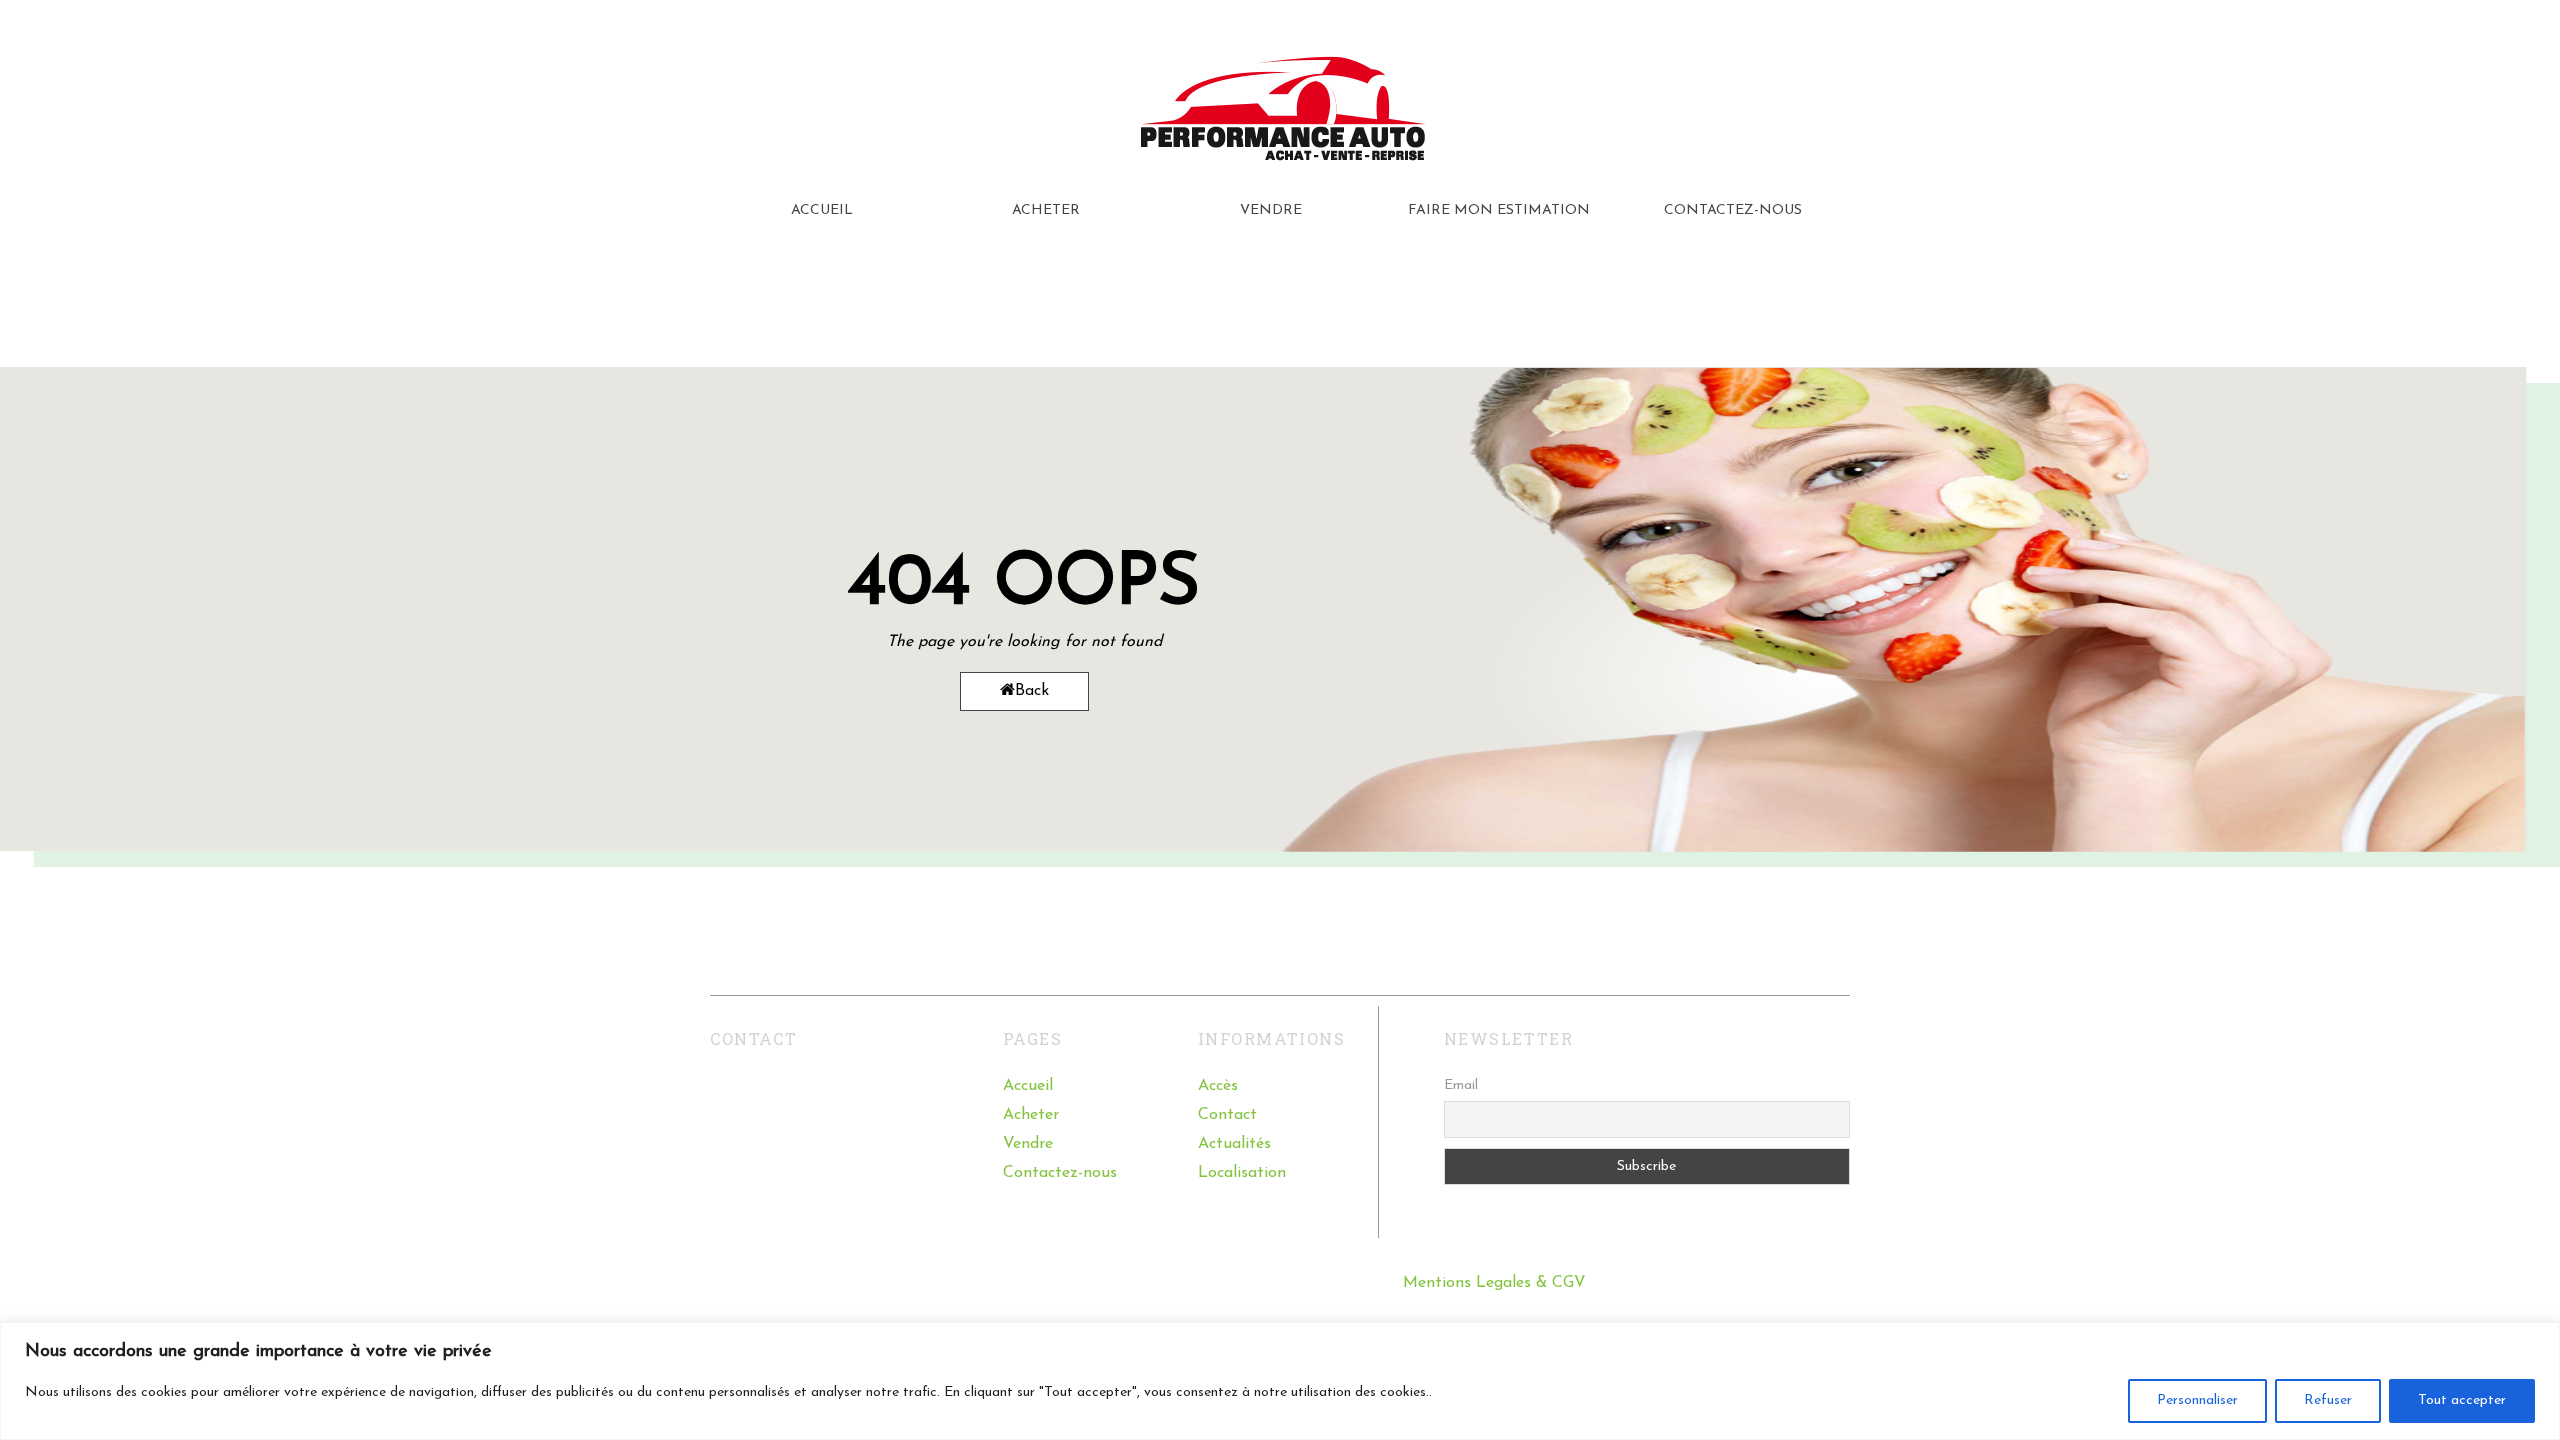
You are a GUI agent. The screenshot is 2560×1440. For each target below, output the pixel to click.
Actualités (1234, 1144)
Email (1461, 1085)
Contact (1227, 1115)
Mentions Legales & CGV (1494, 1283)
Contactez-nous (1060, 1173)
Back (1032, 691)
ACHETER (1046, 210)
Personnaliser (2197, 1400)
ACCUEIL (822, 210)
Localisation (1242, 1173)
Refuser (2328, 1400)
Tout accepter (2462, 1400)
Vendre (1028, 1144)
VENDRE (1271, 210)
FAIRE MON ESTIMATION (1499, 210)
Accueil (1028, 1086)
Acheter (1031, 1115)
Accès (1218, 1086)
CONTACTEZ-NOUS (1733, 210)
